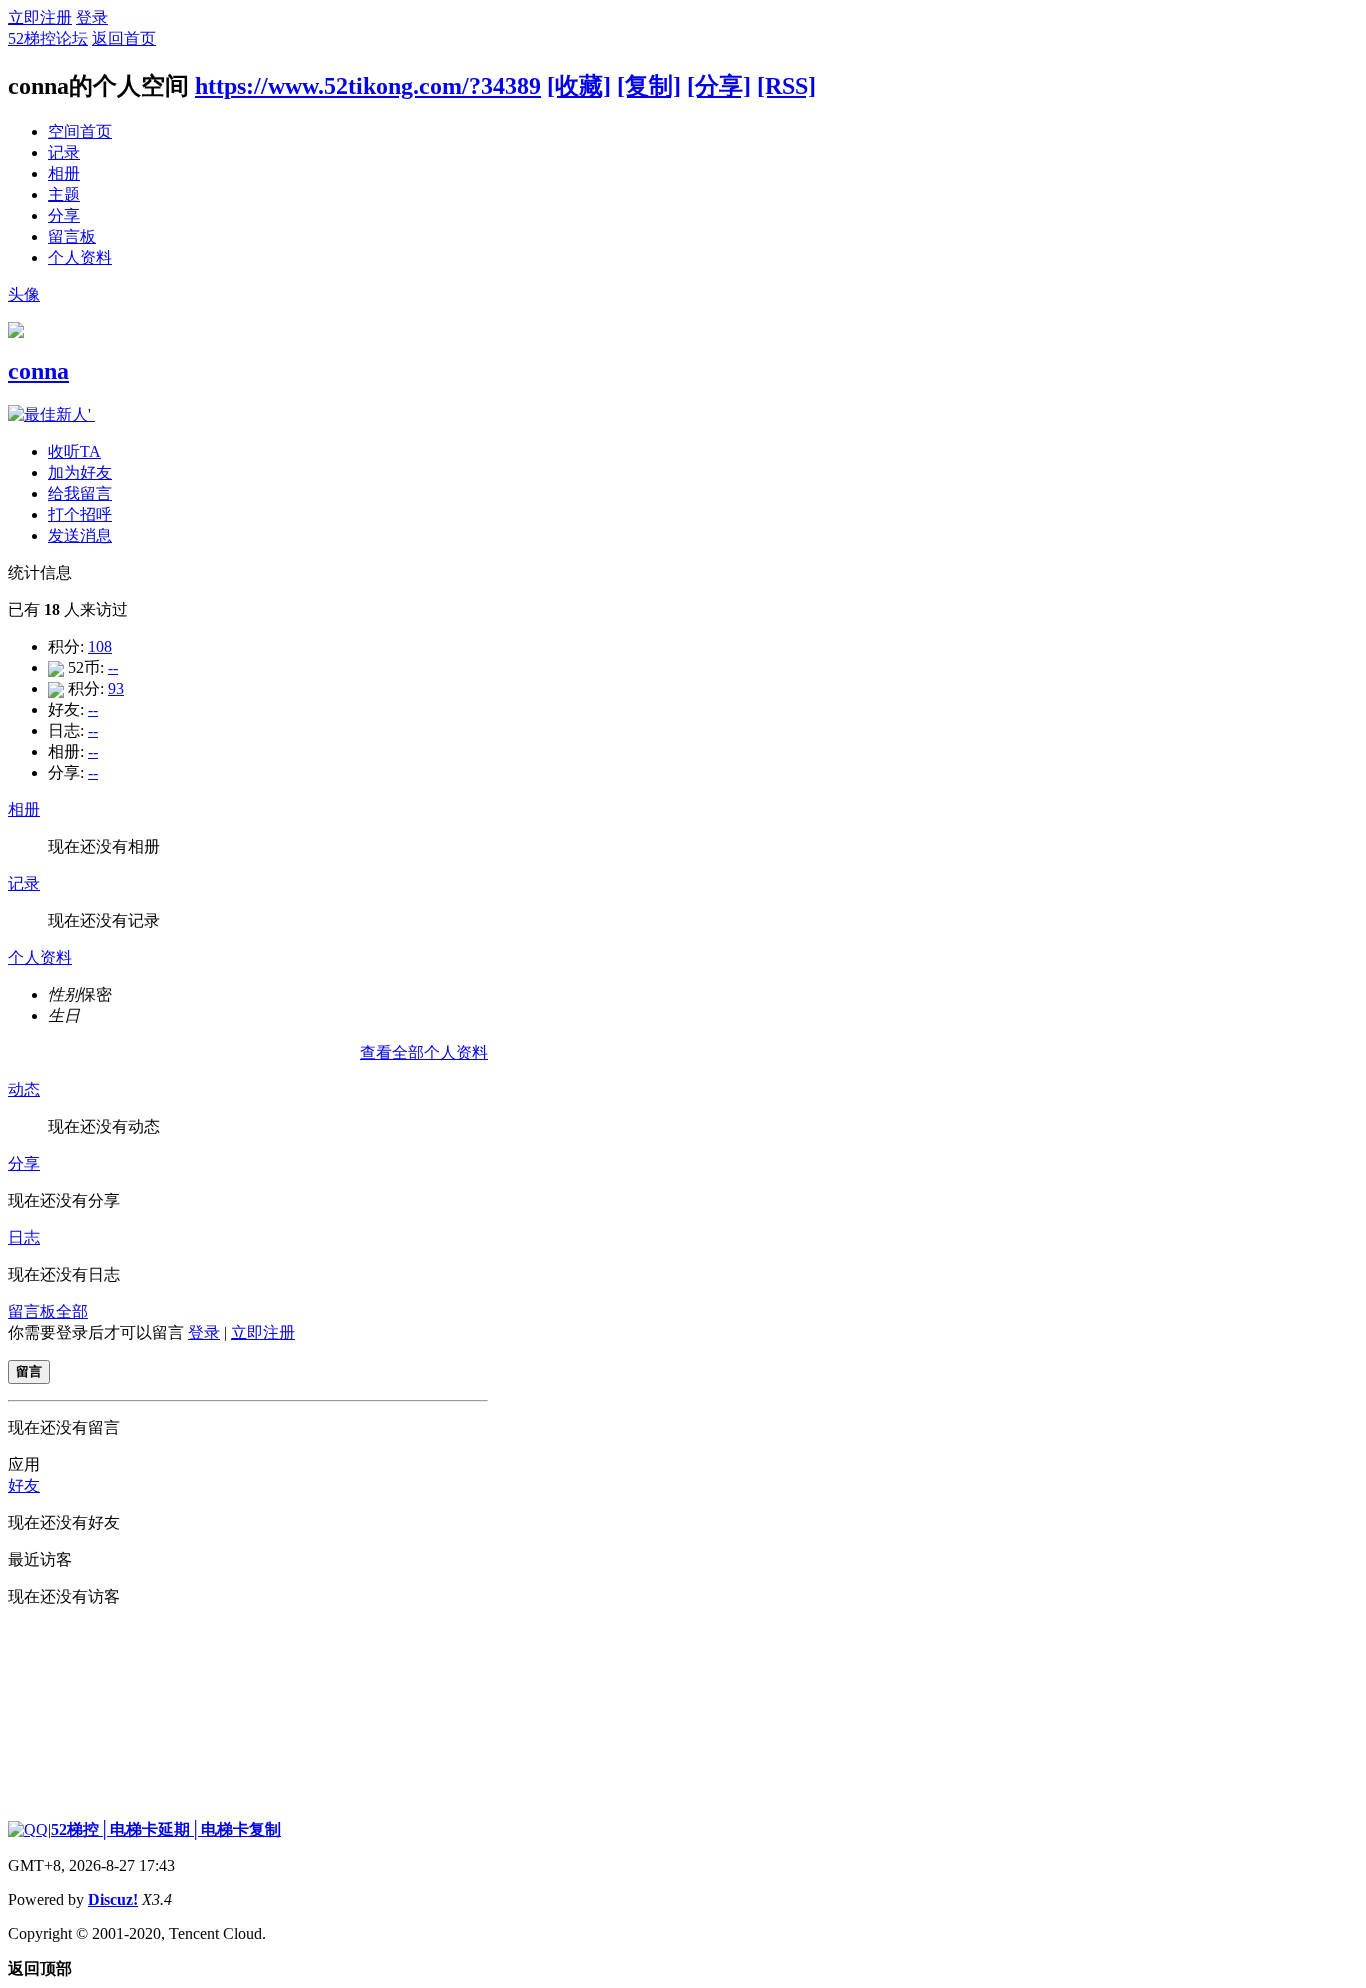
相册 (64, 173)
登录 (92, 17)
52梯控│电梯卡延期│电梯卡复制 (166, 1829)
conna (38, 371)
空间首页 (80, 131)
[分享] (719, 86)
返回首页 (124, 38)
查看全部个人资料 (424, 1052)
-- (113, 667)
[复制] (649, 86)
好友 (24, 1485)
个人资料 (80, 257)
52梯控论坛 (48, 38)
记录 (64, 152)
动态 (24, 1089)
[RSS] (786, 86)
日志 (24, 1237)
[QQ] (28, 1829)
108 (100, 646)
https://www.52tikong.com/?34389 (368, 86)
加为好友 (80, 472)
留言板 (72, 236)
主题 (64, 194)
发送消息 (80, 535)
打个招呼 (80, 514)
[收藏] (579, 86)
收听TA (74, 451)
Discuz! (113, 1899)
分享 (64, 215)
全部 (72, 1311)
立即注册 (40, 17)
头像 (24, 294)
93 (116, 688)
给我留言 (80, 493)
